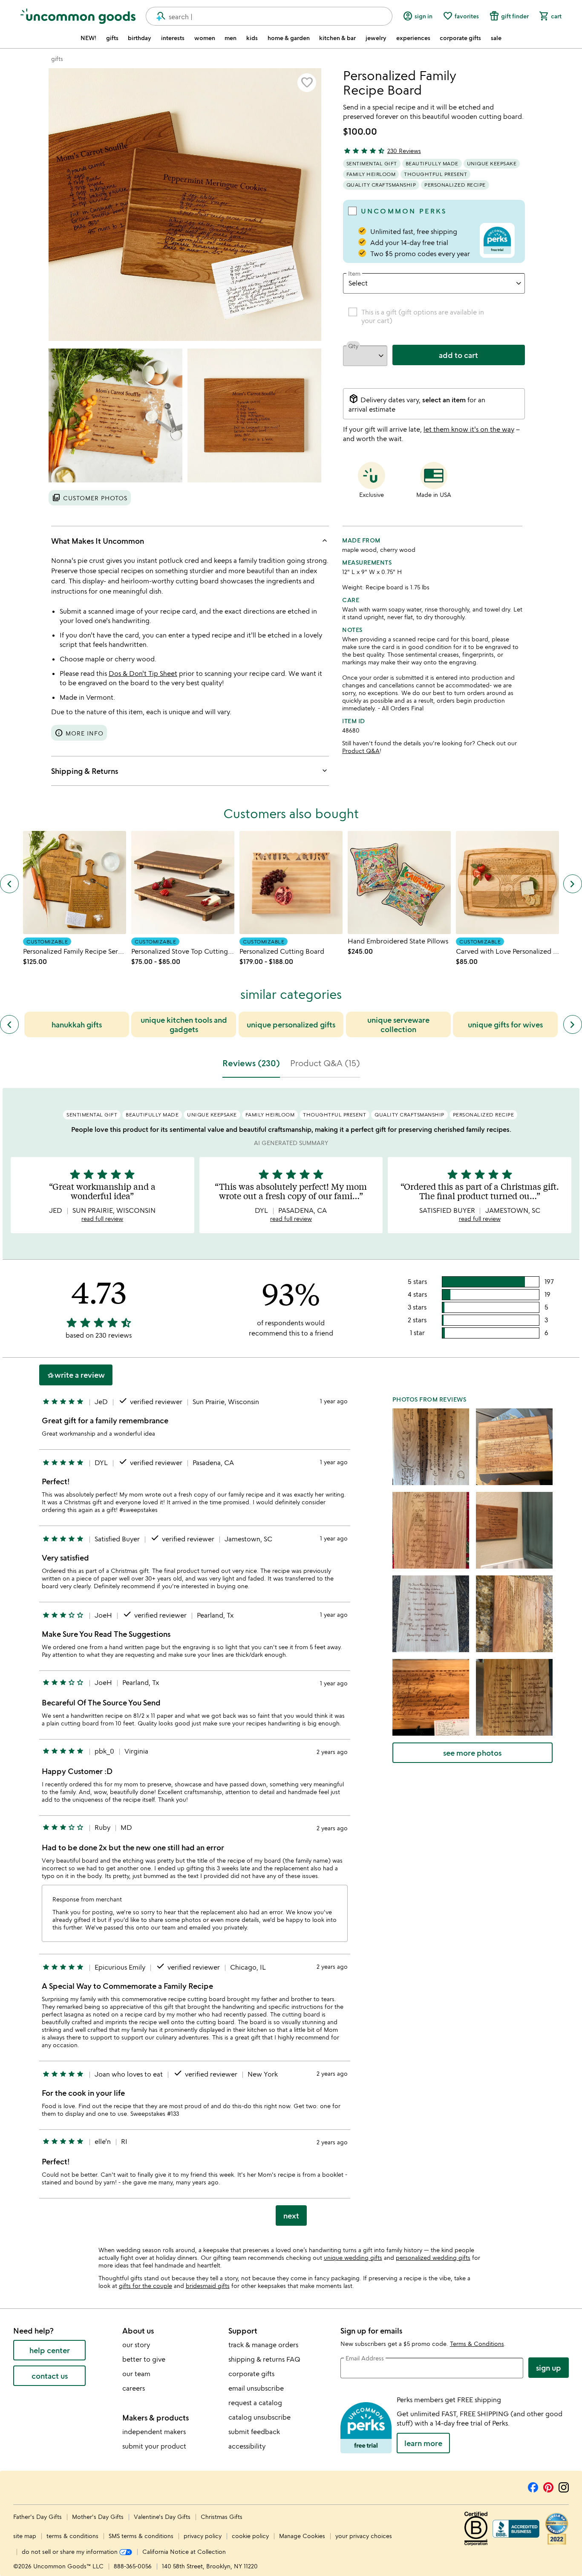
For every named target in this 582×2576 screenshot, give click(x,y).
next (291, 2215)
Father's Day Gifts (38, 2517)
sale (496, 38)
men (230, 38)
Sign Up (549, 2368)
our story (136, 2345)
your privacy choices (364, 2536)
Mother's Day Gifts (99, 2517)
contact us (50, 2376)
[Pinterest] (548, 2486)
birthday (140, 38)
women (205, 38)
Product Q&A (361, 751)
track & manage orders (263, 2345)
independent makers (154, 2432)
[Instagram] (564, 2486)
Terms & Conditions (477, 2344)
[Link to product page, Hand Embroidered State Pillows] (399, 883)
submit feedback (254, 2432)
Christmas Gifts (222, 2517)
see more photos (472, 1753)
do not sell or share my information (71, 2551)
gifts (112, 38)
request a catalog (255, 2403)
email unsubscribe (256, 2388)
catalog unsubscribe (259, 2417)
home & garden (289, 38)
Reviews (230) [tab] (251, 1063)
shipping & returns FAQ (264, 2359)
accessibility (247, 2446)
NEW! (88, 38)
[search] (157, 16)
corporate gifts (460, 38)
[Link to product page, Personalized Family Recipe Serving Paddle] (75, 883)
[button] (307, 83)
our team (136, 2374)
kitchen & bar (337, 38)
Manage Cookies (302, 2536)
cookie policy (250, 2536)
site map (25, 2536)
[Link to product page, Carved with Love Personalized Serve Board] (507, 883)
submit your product (154, 2446)
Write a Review (76, 1375)
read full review (102, 1219)
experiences (413, 38)
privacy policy (203, 2536)
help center (50, 2350)
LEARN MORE (423, 2443)
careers (134, 2388)
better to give (144, 2359)
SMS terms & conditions (141, 2536)
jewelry (376, 38)
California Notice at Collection (184, 2551)
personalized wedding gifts (433, 2257)
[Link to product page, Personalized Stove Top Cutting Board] (183, 883)
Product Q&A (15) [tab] (325, 1063)
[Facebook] (533, 2486)
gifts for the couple (145, 2286)
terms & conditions (72, 2536)
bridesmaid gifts (208, 2286)
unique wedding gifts (353, 2257)
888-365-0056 (133, 2566)
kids (252, 38)
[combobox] (269, 16)
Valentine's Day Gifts (163, 2517)
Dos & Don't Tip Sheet (143, 673)
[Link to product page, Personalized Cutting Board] (291, 883)
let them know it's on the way (469, 429)
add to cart (458, 355)
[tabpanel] (291, 1660)
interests (173, 38)
